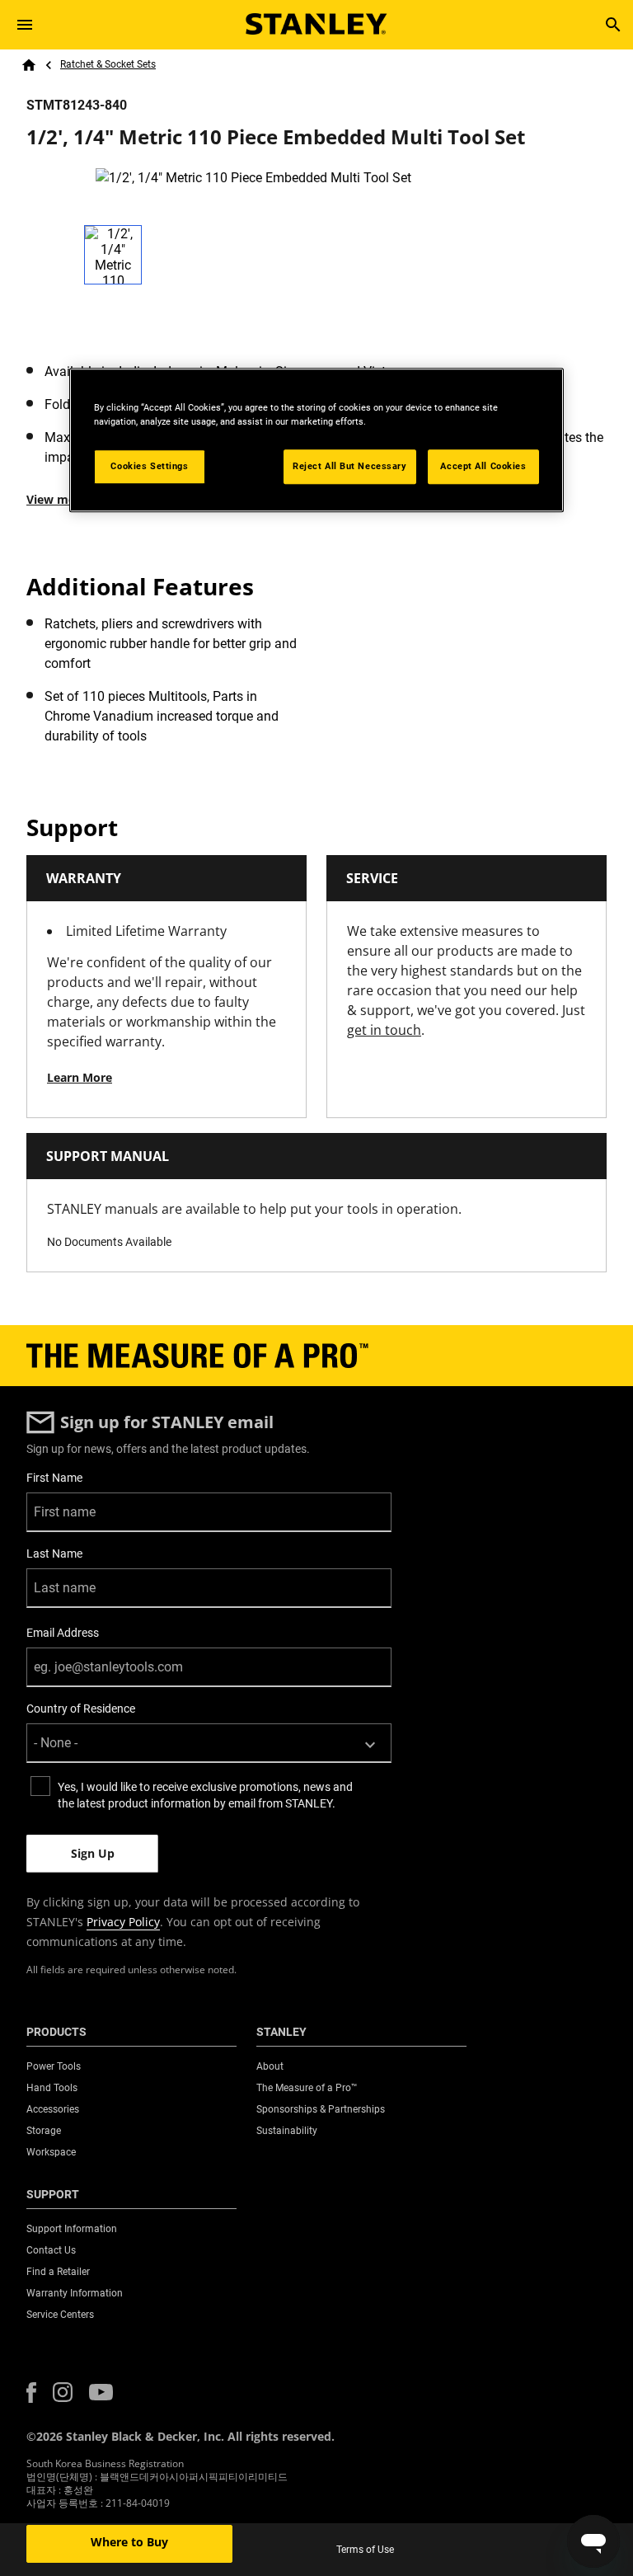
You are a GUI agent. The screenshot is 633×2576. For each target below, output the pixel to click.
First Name (54, 1478)
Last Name (54, 1554)
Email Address (63, 1633)
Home (29, 65)
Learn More (80, 1077)
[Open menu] (25, 25)
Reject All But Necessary (350, 466)
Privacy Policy (123, 1922)
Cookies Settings (149, 466)
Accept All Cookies (483, 466)
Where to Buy (129, 2542)
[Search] (613, 25)
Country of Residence (81, 1709)
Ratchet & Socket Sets (108, 64)
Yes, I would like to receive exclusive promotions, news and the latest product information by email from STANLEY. (205, 1795)
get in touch (384, 1030)
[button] (31, 2393)
